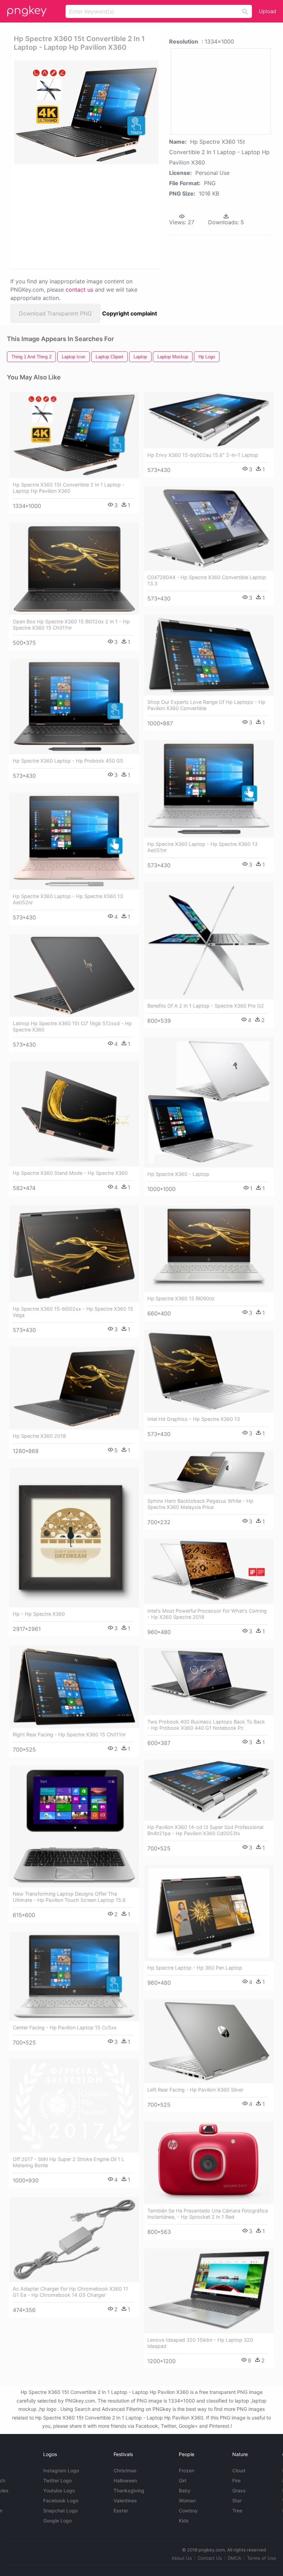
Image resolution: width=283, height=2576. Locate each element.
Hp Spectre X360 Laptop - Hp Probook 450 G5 (68, 761)
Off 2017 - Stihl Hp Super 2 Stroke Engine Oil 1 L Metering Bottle (69, 2162)
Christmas (125, 2470)
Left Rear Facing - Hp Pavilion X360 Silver (195, 2090)
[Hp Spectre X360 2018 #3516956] (74, 1388)
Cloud (239, 2470)
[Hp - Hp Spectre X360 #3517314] (74, 1537)
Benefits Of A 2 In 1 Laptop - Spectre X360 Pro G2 (206, 1006)
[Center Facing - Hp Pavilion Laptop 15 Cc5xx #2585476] (74, 1976)
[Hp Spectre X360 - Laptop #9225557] (209, 1102)
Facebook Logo (61, 2500)
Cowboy (188, 2511)
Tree (237, 2511)
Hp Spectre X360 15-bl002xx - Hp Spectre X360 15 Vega (73, 1312)
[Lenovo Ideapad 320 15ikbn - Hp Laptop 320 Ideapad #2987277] (209, 2291)
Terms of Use (262, 2558)
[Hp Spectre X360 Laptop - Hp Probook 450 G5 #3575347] (74, 707)
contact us (79, 290)
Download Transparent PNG (55, 313)
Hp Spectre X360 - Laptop (178, 1174)
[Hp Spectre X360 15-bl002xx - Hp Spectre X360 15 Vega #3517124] (74, 1254)
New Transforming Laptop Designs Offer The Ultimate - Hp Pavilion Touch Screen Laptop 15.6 (69, 1897)
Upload (267, 11)
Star (237, 2500)
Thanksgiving (129, 2490)
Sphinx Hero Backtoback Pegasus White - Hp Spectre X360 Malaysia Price (200, 1504)
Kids (184, 2521)
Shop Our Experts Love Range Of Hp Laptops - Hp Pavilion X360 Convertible (206, 705)
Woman (187, 2500)
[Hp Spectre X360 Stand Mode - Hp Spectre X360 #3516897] (74, 1114)
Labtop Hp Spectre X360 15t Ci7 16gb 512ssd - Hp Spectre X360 (72, 1026)
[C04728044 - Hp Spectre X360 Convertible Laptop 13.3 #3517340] (209, 528)
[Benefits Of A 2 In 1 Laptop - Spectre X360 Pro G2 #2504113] (209, 941)
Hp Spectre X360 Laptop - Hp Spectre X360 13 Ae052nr (68, 899)
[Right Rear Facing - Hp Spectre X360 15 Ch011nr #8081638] (74, 1687)
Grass (239, 2490)
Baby (185, 2490)
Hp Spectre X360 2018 (39, 1436)
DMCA (235, 2558)
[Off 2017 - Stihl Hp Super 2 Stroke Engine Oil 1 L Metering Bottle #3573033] (74, 2106)
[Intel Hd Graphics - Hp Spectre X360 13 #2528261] (209, 1371)
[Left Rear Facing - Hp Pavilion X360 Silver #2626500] (209, 2041)
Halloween (125, 2480)
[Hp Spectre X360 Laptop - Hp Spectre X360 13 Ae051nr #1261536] (209, 789)
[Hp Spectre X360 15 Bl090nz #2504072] (209, 1249)
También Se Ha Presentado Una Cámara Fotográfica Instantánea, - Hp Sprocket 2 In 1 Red (208, 2214)
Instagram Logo (61, 2470)
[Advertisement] (84, 216)
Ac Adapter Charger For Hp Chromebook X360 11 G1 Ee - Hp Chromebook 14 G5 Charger (70, 2292)
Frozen (187, 2470)
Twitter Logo (57, 2480)
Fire (236, 2480)
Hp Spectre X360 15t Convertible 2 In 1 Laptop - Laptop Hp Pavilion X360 (69, 488)
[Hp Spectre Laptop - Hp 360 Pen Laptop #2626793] (209, 1913)
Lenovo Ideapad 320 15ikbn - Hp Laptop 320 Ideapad (200, 2343)
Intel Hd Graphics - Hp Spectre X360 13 (194, 1419)
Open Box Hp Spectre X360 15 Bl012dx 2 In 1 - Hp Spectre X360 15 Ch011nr (71, 625)
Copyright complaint (130, 313)
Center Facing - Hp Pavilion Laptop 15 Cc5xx (65, 2027)
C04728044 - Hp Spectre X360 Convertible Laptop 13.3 (207, 580)
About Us (182, 2558)
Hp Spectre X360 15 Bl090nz (181, 1298)
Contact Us (210, 2558)
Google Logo (57, 2521)
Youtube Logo (59, 2490)
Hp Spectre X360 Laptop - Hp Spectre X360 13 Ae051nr (202, 847)
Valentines (125, 2500)
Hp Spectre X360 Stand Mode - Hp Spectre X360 (70, 1173)
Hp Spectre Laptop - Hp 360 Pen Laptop (195, 1968)
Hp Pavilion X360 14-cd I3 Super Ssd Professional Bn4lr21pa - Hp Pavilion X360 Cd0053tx (205, 1830)
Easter (121, 2511)
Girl (182, 2480)
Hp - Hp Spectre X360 (39, 1614)
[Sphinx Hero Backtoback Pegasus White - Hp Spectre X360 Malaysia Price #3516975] (209, 1473)
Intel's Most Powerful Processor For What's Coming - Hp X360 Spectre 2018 (207, 1614)
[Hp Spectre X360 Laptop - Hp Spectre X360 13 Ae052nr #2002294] (74, 841)
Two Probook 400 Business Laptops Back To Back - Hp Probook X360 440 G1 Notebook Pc (206, 1725)
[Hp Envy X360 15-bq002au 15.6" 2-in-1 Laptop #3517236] (209, 420)
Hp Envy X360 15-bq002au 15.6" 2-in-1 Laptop (203, 455)
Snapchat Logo (60, 2511)
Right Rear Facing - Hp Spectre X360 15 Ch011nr (69, 1734)
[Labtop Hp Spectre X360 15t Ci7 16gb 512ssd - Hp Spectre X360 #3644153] (74, 975)
